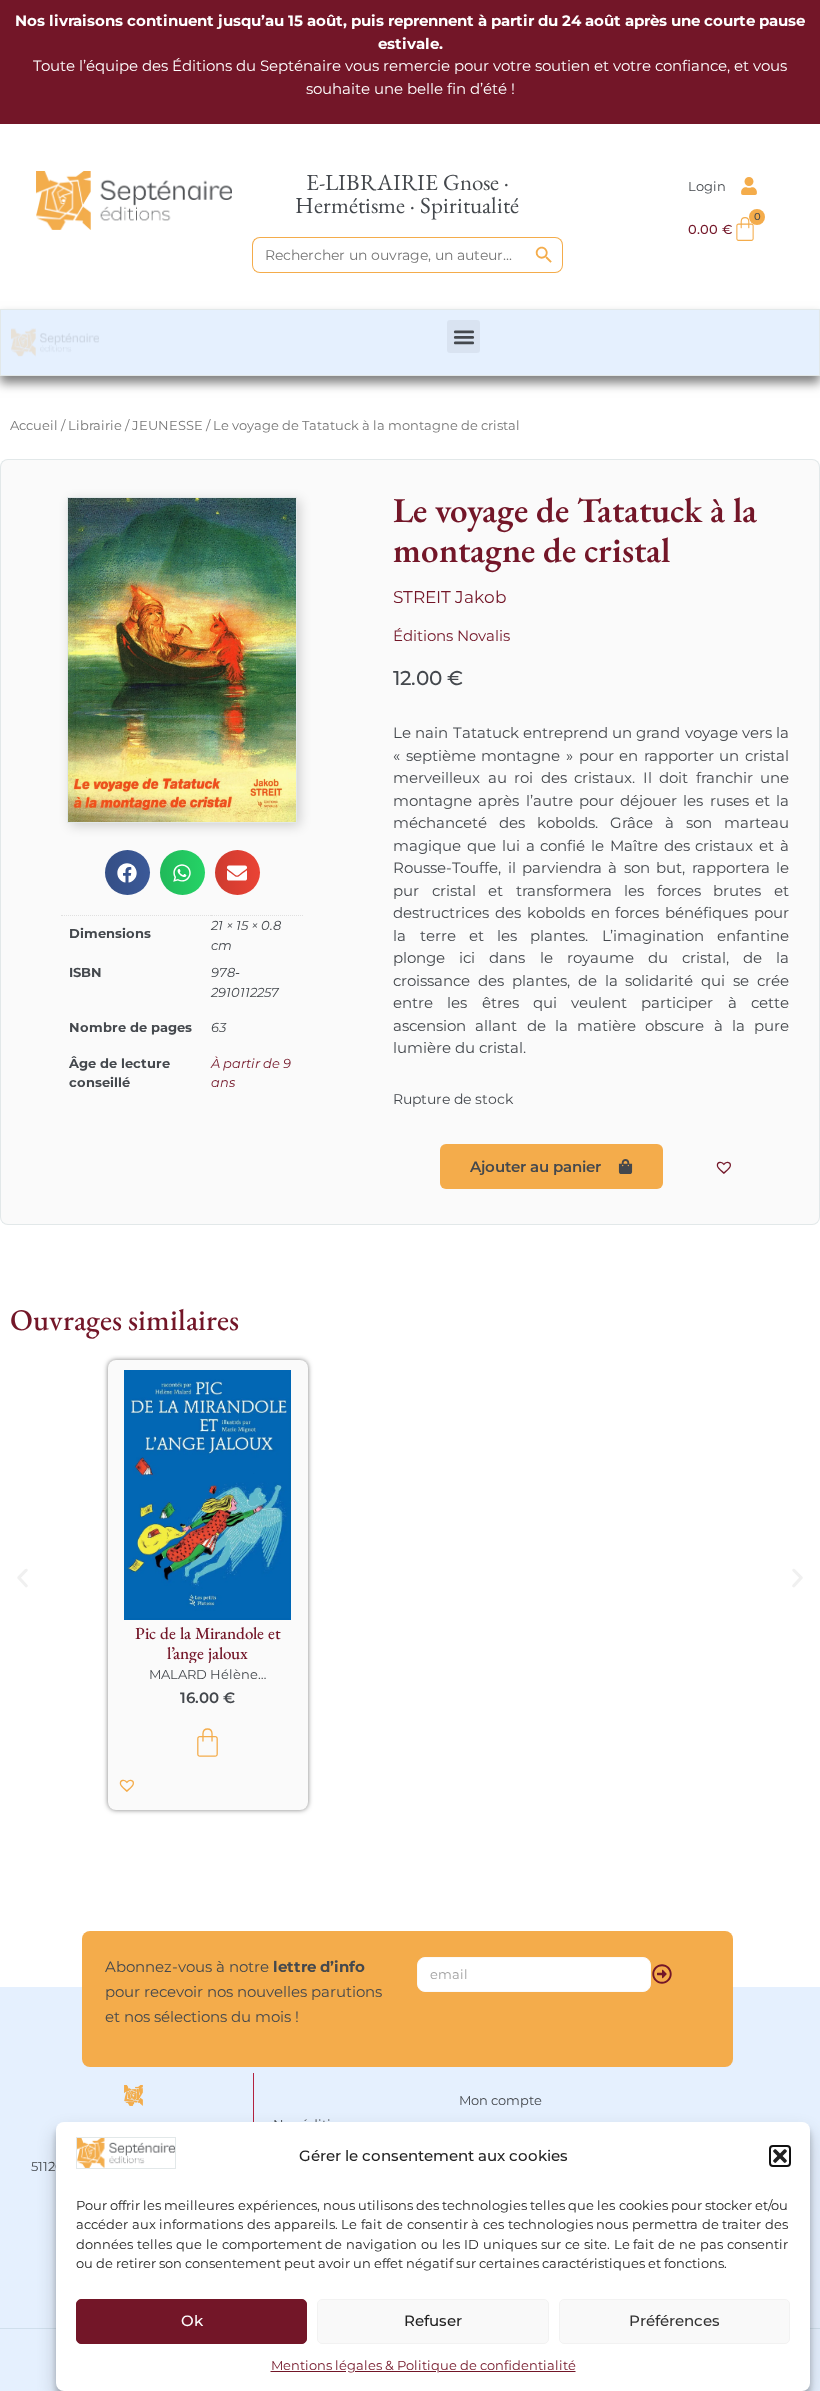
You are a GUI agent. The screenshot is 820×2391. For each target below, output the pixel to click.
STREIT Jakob (450, 597)
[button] (780, 2156)
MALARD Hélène (203, 1674)
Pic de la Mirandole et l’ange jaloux (208, 1643)
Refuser (433, 2320)
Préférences (674, 2320)
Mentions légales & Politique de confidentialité (423, 2365)
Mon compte (500, 2100)
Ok (192, 2320)
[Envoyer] (662, 1974)
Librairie (95, 425)
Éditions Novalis (451, 635)
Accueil (34, 425)
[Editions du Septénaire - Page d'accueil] (133, 201)
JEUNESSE (167, 425)
